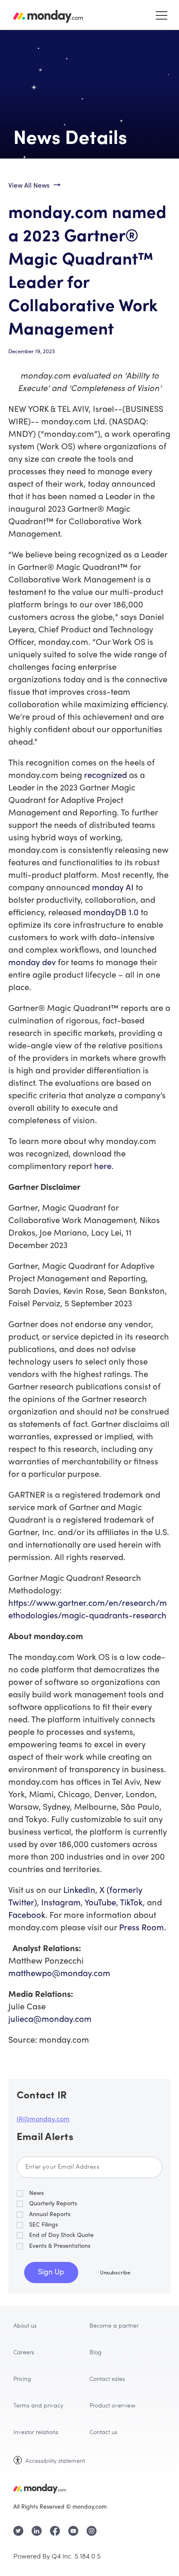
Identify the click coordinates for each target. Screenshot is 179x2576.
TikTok (131, 1904)
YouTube (100, 1904)
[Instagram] (92, 2531)
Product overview (112, 2405)
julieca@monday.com (50, 2020)
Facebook (27, 1916)
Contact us (103, 2432)
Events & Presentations (60, 2246)
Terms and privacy (38, 2405)
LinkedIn (79, 1891)
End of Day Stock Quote (61, 2235)
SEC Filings (44, 2225)
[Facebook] (55, 2531)
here (103, 1167)
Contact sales (107, 2378)
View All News (29, 186)
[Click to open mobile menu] (158, 15)
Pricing (22, 2378)
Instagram (61, 1904)
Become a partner (114, 2325)
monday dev (32, 963)
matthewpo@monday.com (59, 1974)
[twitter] (18, 2531)
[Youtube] (73, 2531)
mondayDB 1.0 (111, 913)
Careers (24, 2352)
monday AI (113, 888)
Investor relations (36, 2432)
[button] (162, 15)
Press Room (142, 1928)
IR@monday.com (43, 2120)
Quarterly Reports (53, 2204)
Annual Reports (50, 2215)
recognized (106, 776)
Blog (96, 2352)
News (36, 2193)
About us (25, 2325)
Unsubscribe (115, 2273)
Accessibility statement (55, 2460)
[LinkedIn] (37, 2531)
